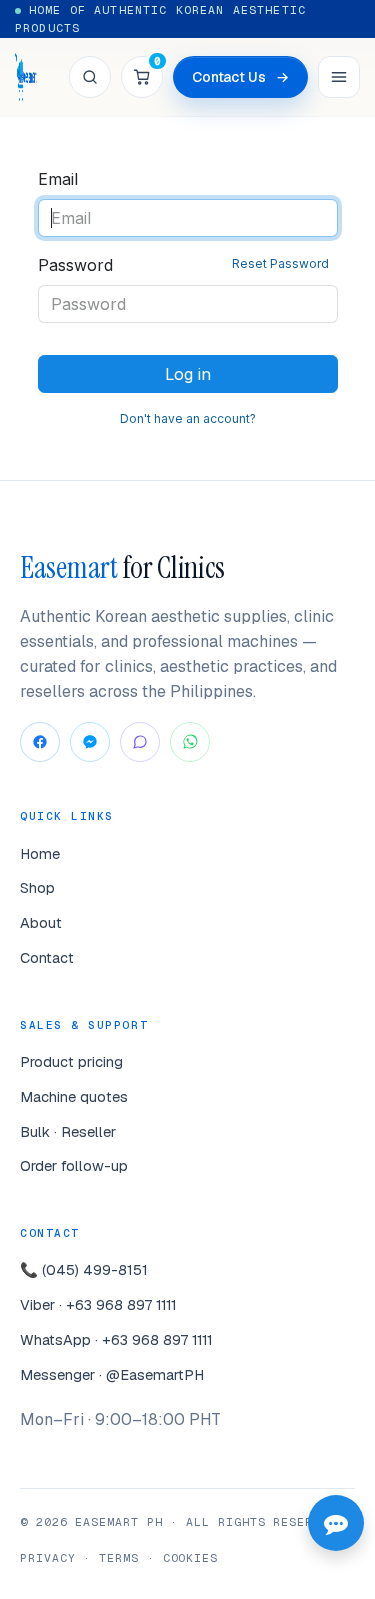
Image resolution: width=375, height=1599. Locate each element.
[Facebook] (40, 742)
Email (58, 179)
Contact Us (240, 77)
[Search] (90, 77)
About (41, 922)
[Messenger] (90, 742)
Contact (47, 957)
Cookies (190, 1557)
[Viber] (140, 742)
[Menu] (339, 77)
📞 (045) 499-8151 (84, 1269)
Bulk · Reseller (68, 1131)
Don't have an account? (188, 418)
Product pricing (71, 1061)
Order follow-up (74, 1165)
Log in (188, 374)
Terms (119, 1557)
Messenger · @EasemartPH (112, 1374)
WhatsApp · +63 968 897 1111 (116, 1339)
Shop (37, 887)
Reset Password (280, 263)
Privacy (47, 1557)
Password (183, 265)
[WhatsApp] (190, 742)
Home (40, 853)
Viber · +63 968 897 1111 (98, 1304)
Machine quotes (74, 1096)
